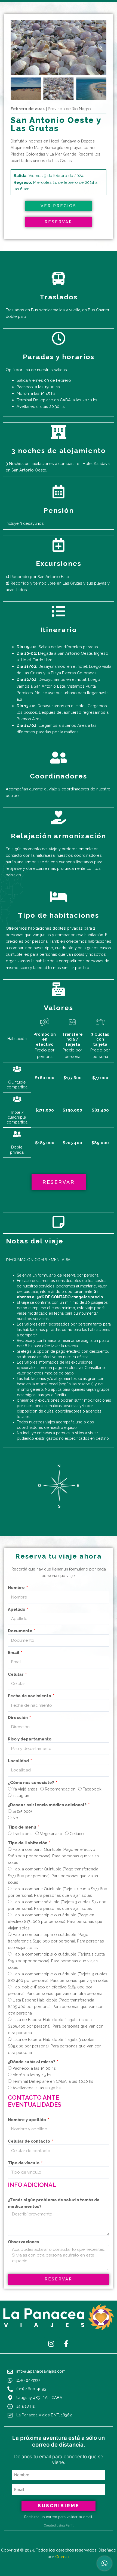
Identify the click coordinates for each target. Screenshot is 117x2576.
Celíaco (77, 1834)
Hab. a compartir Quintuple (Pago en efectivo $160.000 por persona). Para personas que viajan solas (53, 1856)
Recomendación (60, 1789)
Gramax (62, 2557)
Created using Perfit (59, 2525)
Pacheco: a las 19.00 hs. (35, 2068)
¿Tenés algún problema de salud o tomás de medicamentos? (54, 2203)
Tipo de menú (22, 1827)
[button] (16, 48)
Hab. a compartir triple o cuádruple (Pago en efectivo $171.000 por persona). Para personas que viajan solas (55, 1921)
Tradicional (23, 1834)
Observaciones (24, 2242)
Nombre (17, 1588)
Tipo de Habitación (28, 1843)
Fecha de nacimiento (30, 1696)
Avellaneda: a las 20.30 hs (37, 2088)
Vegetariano (51, 1834)
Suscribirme (59, 2506)
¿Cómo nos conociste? (31, 1782)
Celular (16, 1674)
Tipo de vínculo (24, 2163)
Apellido (17, 1609)
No (15, 1818)
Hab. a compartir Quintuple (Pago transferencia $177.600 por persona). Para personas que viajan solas (53, 1875)
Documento (21, 1631)
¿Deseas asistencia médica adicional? (48, 1805)
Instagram (21, 1796)
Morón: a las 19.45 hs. (32, 2075)
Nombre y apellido (27, 2120)
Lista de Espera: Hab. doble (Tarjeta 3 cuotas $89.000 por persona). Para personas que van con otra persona (55, 2046)
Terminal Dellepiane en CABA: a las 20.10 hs (53, 2081)
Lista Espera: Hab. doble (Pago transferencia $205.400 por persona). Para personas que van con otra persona (56, 2007)
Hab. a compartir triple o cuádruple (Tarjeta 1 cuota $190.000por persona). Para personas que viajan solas (56, 1961)
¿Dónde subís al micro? (32, 2062)
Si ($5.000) (22, 1811)
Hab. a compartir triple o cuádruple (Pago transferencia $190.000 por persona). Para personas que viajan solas (56, 1941)
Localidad (19, 1761)
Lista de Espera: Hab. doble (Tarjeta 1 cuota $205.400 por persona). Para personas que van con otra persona (56, 2026)
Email (14, 1652)
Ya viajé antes (25, 1789)
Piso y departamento (30, 1739)
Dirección (18, 1717)
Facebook (92, 1789)
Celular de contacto (29, 2141)
